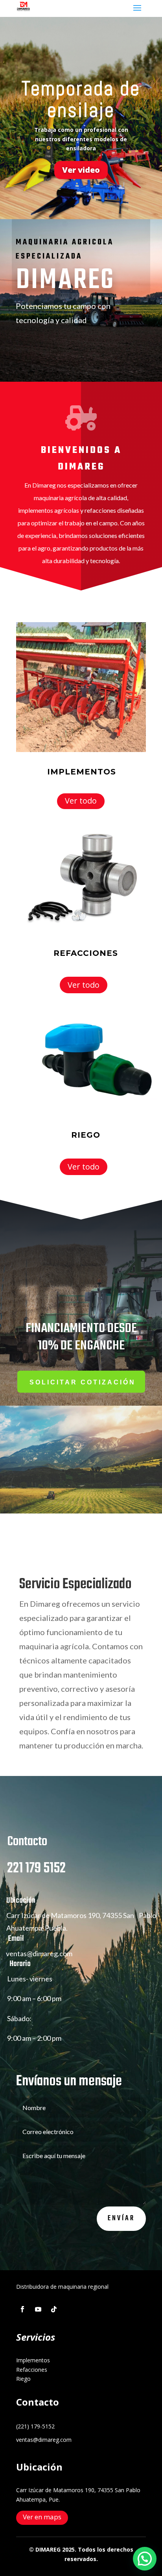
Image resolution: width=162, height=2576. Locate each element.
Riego (23, 2379)
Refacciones (32, 2370)
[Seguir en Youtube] (38, 2309)
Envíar (121, 2218)
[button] (145, 2559)
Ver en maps (42, 2517)
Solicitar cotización (83, 1382)
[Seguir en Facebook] (22, 2309)
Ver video (81, 170)
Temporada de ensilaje (81, 99)
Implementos (33, 2360)
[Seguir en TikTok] (54, 2309)
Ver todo (81, 801)
